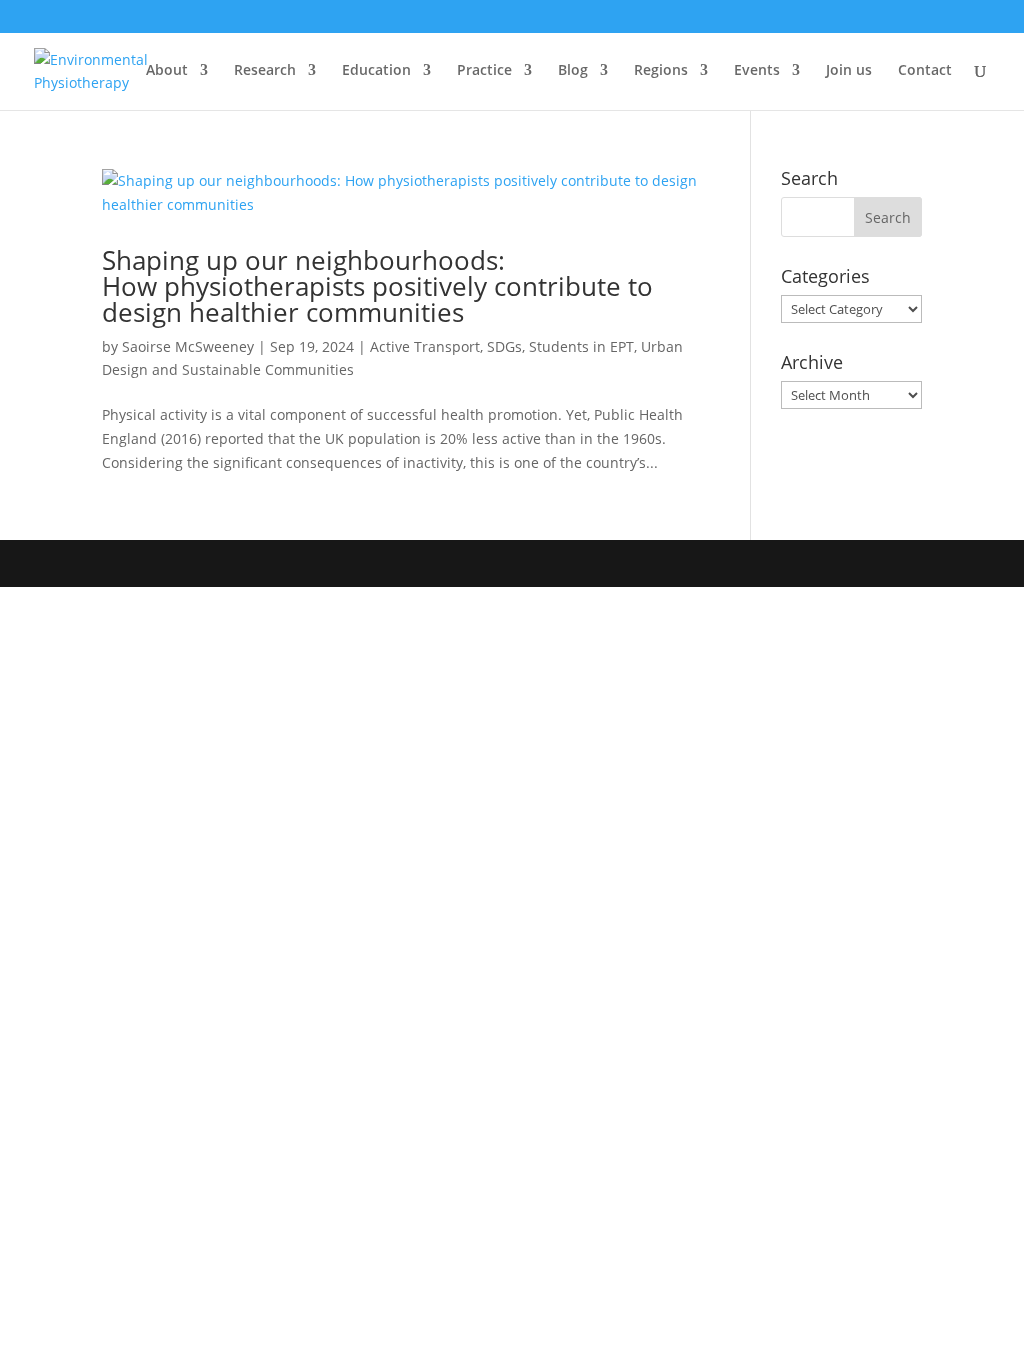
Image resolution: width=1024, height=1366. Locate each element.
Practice (484, 71)
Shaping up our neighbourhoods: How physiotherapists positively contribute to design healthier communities (377, 286)
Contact (925, 71)
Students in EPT (581, 346)
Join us (849, 71)
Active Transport (425, 346)
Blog (573, 71)
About (167, 71)
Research (265, 71)
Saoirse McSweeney (188, 346)
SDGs (504, 346)
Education (376, 71)
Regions (661, 71)
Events (757, 71)
